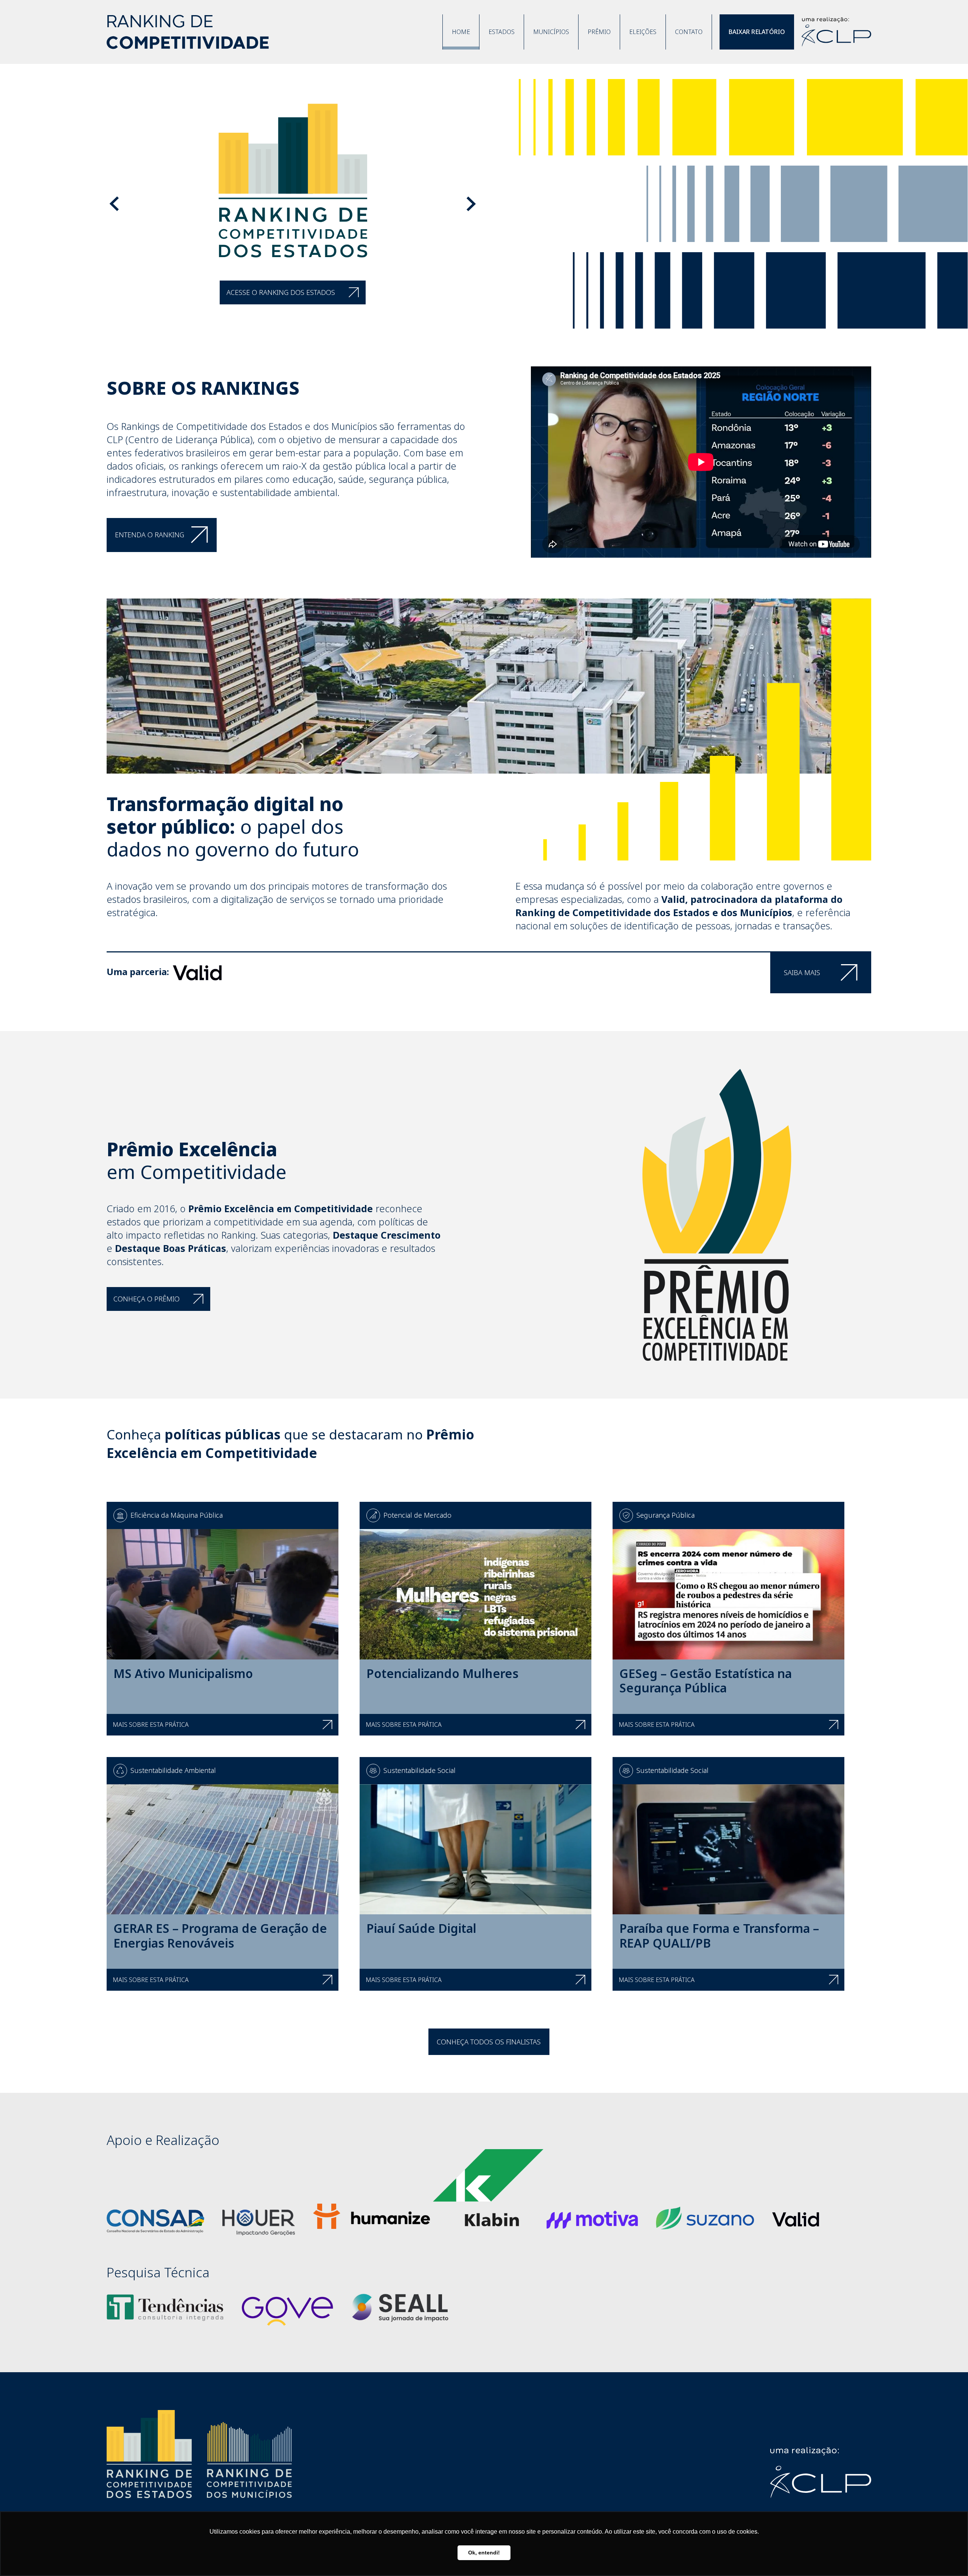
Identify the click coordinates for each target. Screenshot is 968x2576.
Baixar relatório (757, 32)
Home (461, 32)
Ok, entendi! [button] (484, 2553)
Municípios (551, 32)
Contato (689, 32)
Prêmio (599, 32)
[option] (484, 204)
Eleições (643, 32)
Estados (502, 32)
